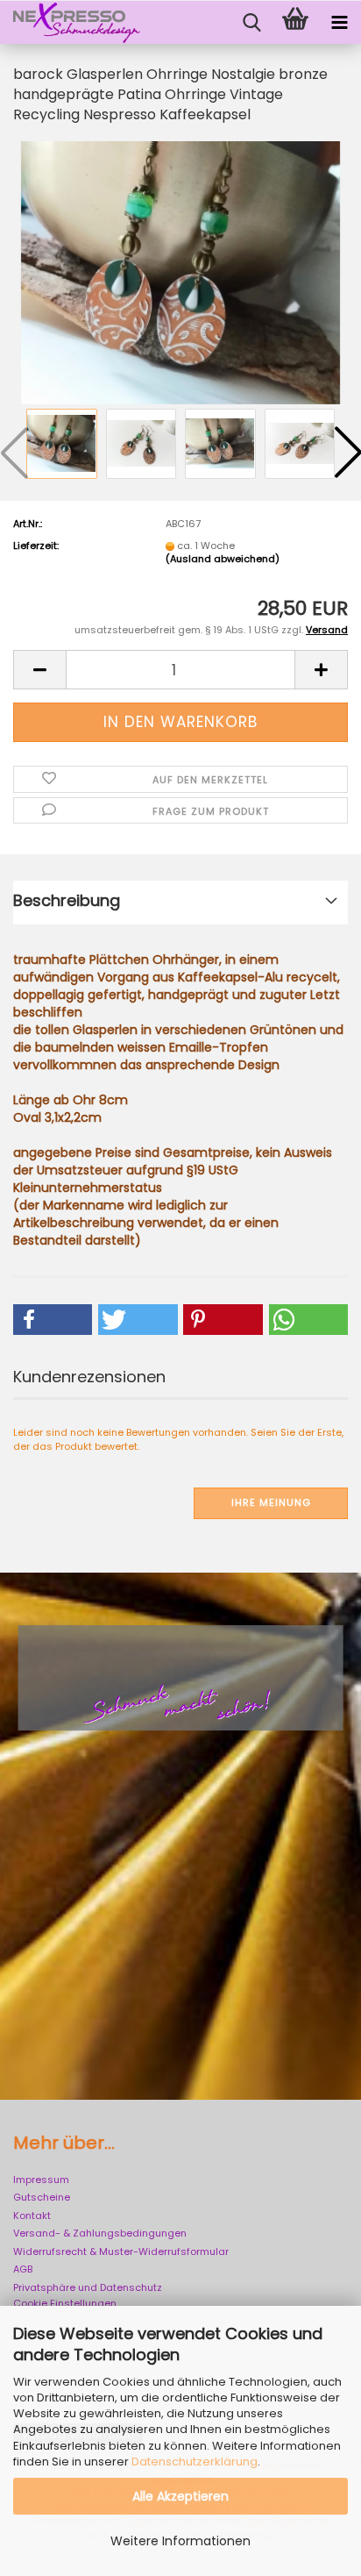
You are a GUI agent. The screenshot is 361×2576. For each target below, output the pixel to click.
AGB (23, 2269)
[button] (39, 670)
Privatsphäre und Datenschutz (88, 2287)
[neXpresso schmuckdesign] (70, 23)
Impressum (41, 2180)
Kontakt (32, 2216)
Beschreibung (67, 900)
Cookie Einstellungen (65, 2303)
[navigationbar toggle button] (339, 23)
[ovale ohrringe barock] (180, 272)
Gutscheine (42, 2197)
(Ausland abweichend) (223, 559)
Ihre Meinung (271, 1502)
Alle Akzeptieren (180, 2496)
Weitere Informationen (180, 2541)
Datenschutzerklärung (195, 2462)
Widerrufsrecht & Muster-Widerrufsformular (121, 2251)
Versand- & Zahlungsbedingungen (100, 2233)
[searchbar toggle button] (251, 23)
